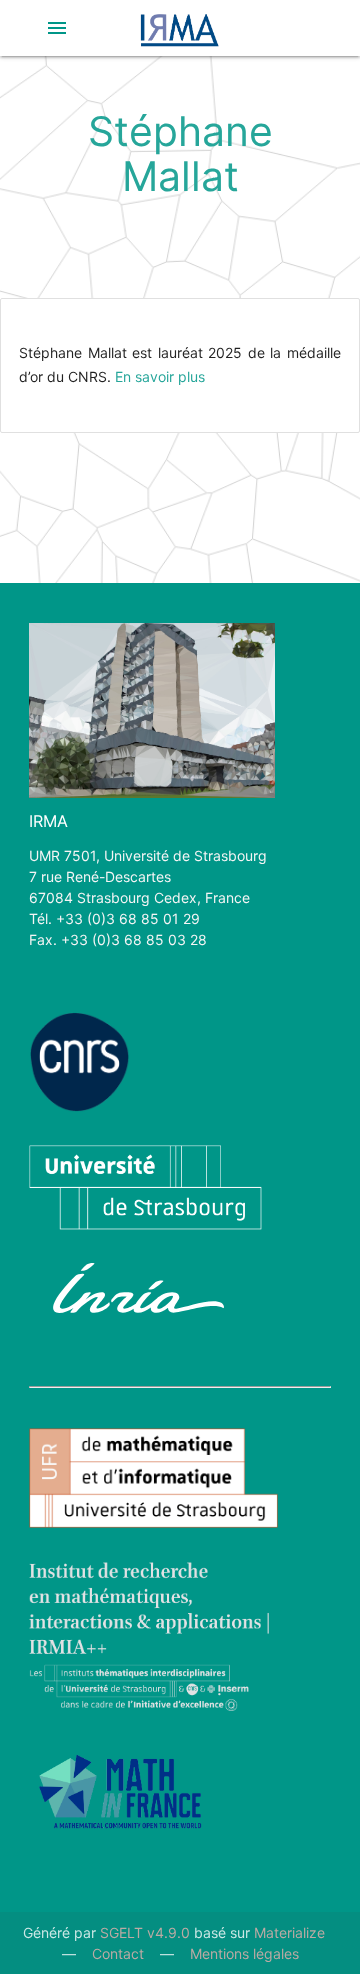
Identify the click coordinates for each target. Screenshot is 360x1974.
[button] (57, 28)
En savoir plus (160, 376)
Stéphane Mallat (180, 153)
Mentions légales (244, 1953)
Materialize (289, 1932)
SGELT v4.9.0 (145, 1932)
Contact (118, 1953)
